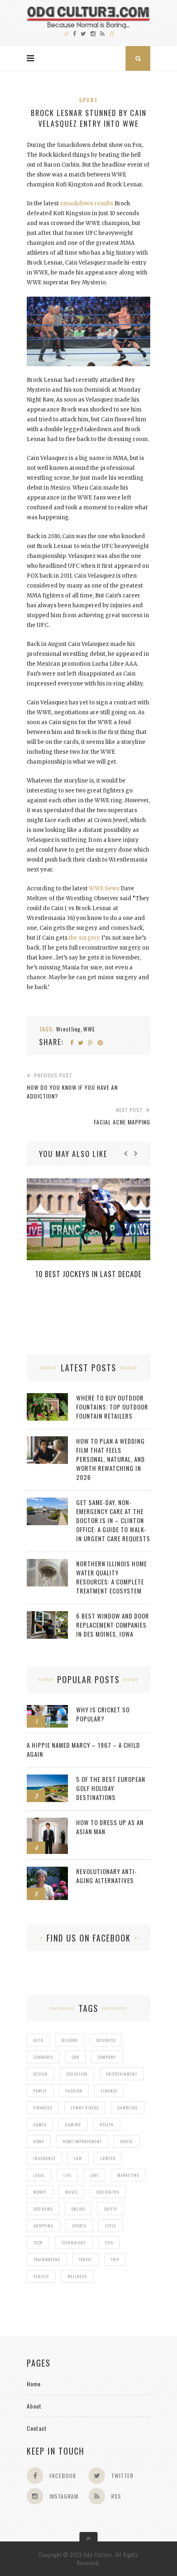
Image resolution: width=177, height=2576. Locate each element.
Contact (37, 2428)
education (77, 2074)
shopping (43, 2226)
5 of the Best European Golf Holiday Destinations (111, 1788)
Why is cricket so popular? (103, 1714)
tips (109, 2243)
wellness (77, 2276)
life (67, 2175)
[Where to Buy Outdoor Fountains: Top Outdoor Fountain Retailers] (47, 1397)
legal (39, 2175)
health (107, 2124)
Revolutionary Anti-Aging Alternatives (107, 1876)
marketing (128, 2175)
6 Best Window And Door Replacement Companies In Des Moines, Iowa (113, 1625)
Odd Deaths (108, 2192)
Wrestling (68, 1029)
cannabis (43, 2057)
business (106, 2040)
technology (74, 2243)
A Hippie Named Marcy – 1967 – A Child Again (83, 1749)
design (41, 2074)
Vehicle (41, 2276)
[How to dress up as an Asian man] (47, 1822)
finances (43, 2108)
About (34, 2406)
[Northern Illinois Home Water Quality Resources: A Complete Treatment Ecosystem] (47, 1563)
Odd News (43, 2209)
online (78, 2209)
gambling (128, 2108)
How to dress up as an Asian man (110, 1827)
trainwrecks (47, 2259)
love (94, 2175)
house (127, 2141)
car (75, 2057)
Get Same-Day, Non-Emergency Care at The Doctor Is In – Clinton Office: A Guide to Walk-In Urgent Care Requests (113, 1520)
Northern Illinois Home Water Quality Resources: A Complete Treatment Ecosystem (112, 1577)
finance (109, 2091)
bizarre (70, 2040)
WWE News (104, 888)
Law (78, 2158)
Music (71, 2192)
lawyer (108, 2158)
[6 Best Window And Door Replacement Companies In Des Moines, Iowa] (47, 1616)
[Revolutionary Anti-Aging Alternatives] (47, 1871)
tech (38, 2243)
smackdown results (87, 203)
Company (107, 2057)
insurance (44, 2158)
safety (111, 2209)
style (111, 2226)
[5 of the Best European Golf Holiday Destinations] (47, 1779)
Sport (88, 100)
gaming (73, 2124)
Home (34, 2384)
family (40, 2091)
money (40, 2192)
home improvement (82, 2141)
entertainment (122, 2074)
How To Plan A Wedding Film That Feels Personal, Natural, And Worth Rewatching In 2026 (111, 1459)
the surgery (84, 938)
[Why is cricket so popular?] (47, 1709)
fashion (74, 2091)
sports (79, 2226)
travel (85, 2259)
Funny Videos (85, 2108)
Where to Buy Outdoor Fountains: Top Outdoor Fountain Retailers (112, 1407)
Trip (115, 2259)
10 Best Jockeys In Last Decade (88, 1274)
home (39, 2141)
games (40, 2124)
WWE (89, 1029)
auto (38, 2040)
